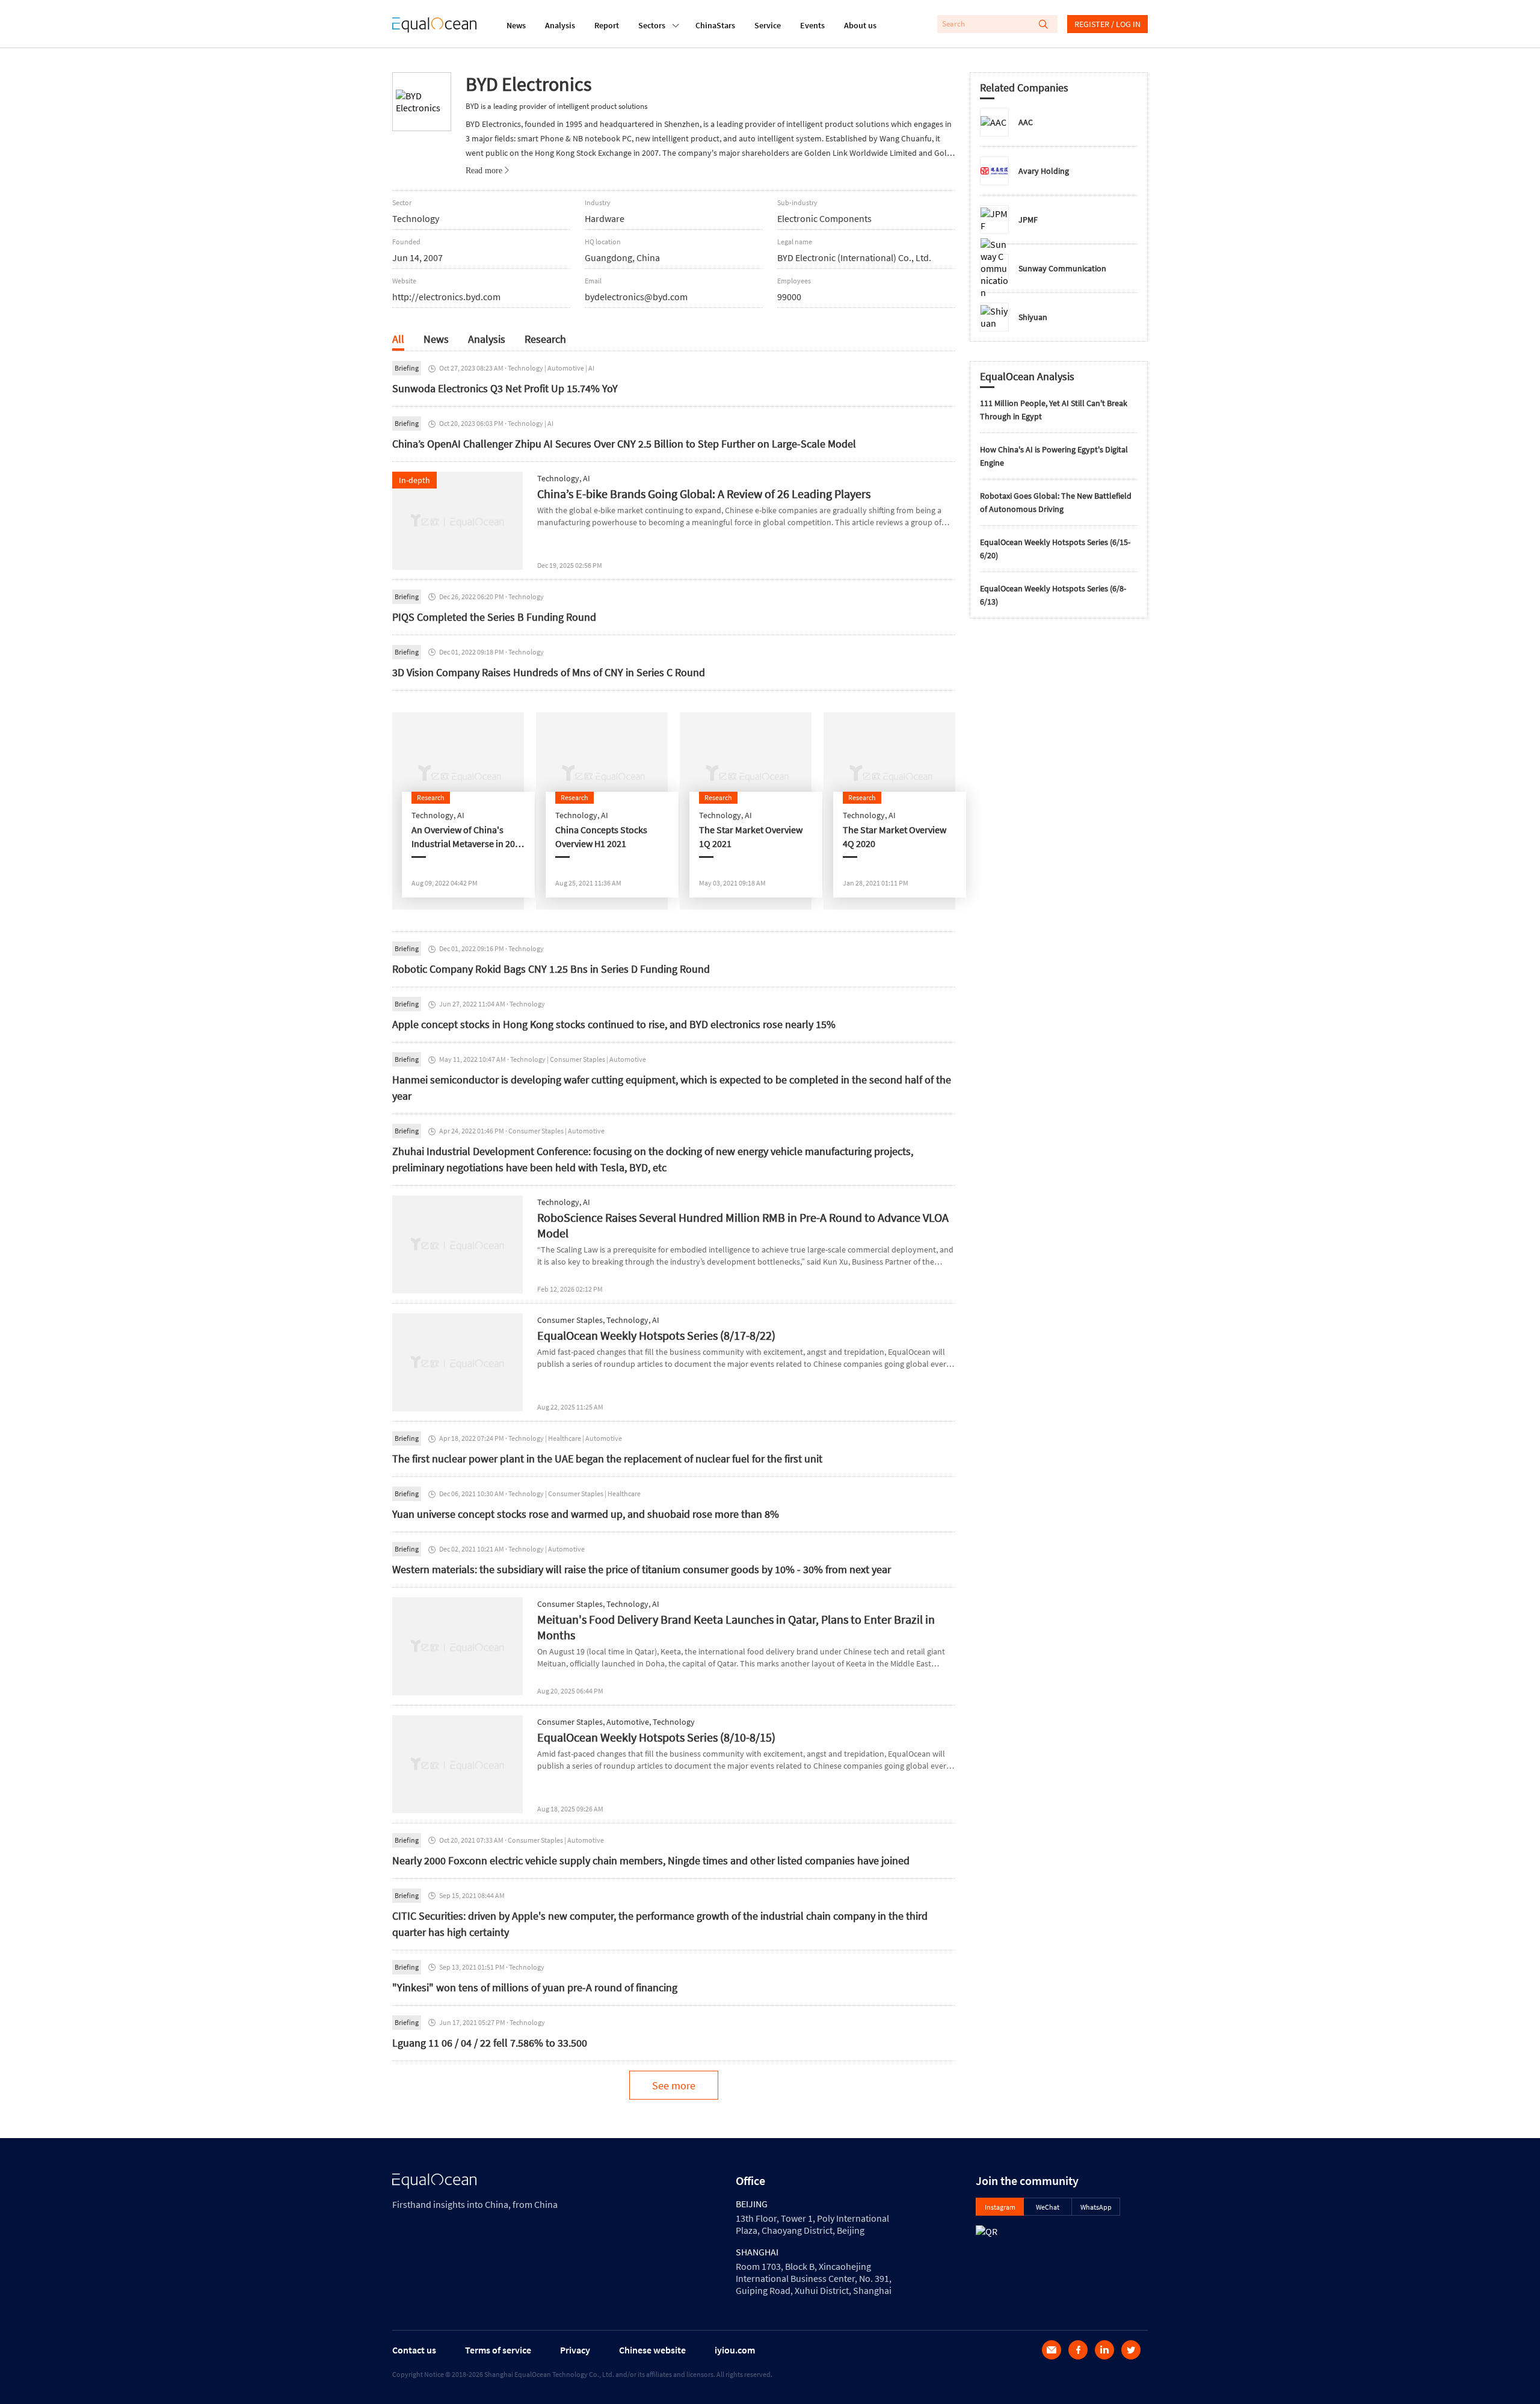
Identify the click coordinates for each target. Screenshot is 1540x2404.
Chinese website (652, 2350)
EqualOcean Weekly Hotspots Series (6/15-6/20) (1055, 549)
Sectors (652, 25)
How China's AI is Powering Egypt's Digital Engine (1054, 456)
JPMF (1028, 220)
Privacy (575, 2350)
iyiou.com (735, 2350)
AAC (1026, 122)
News (516, 25)
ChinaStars (715, 25)
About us (860, 25)
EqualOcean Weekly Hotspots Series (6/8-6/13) (1053, 595)
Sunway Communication (1062, 268)
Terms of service (498, 2350)
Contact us (414, 2350)
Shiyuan (1033, 317)
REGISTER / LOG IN (1107, 24)
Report (607, 25)
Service (768, 25)
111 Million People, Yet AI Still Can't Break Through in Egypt (1054, 410)
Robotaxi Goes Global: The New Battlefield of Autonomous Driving (1056, 502)
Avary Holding (1044, 171)
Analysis (560, 25)
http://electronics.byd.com (446, 297)
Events (812, 25)
